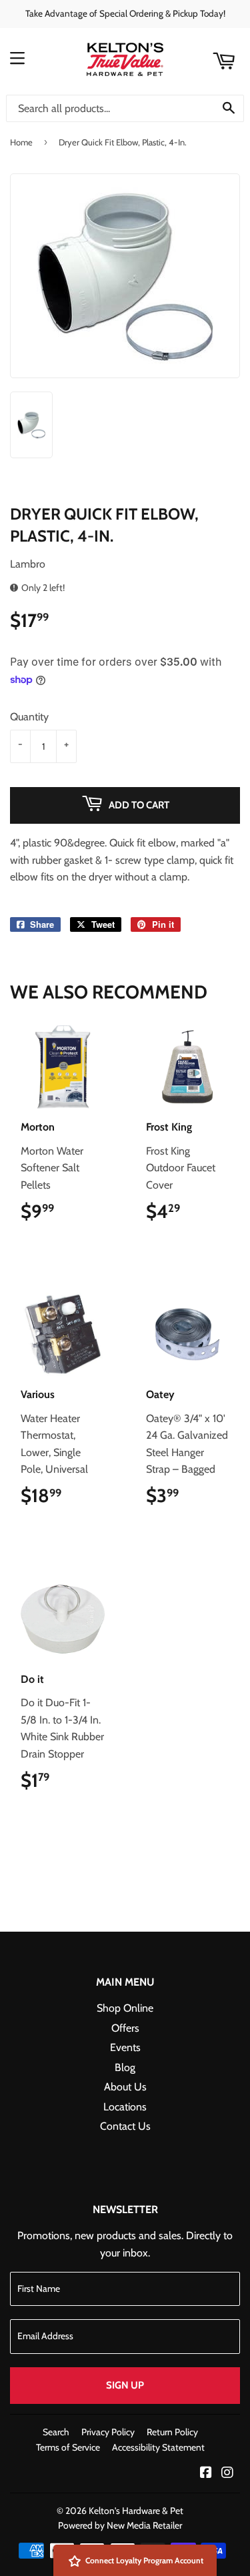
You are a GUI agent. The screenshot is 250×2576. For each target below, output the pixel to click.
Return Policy (172, 2432)
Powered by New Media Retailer (120, 2525)
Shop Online (125, 2008)
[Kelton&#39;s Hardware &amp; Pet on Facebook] (206, 2474)
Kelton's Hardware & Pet (136, 2511)
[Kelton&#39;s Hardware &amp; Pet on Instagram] (227, 2474)
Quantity (29, 717)
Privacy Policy (108, 2432)
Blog (125, 2067)
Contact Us (125, 2126)
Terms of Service (68, 2447)
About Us (125, 2087)
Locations (125, 2107)
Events (125, 2047)
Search (56, 2432)
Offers (125, 2028)
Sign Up (125, 2385)
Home (21, 142)
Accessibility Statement (158, 2447)
